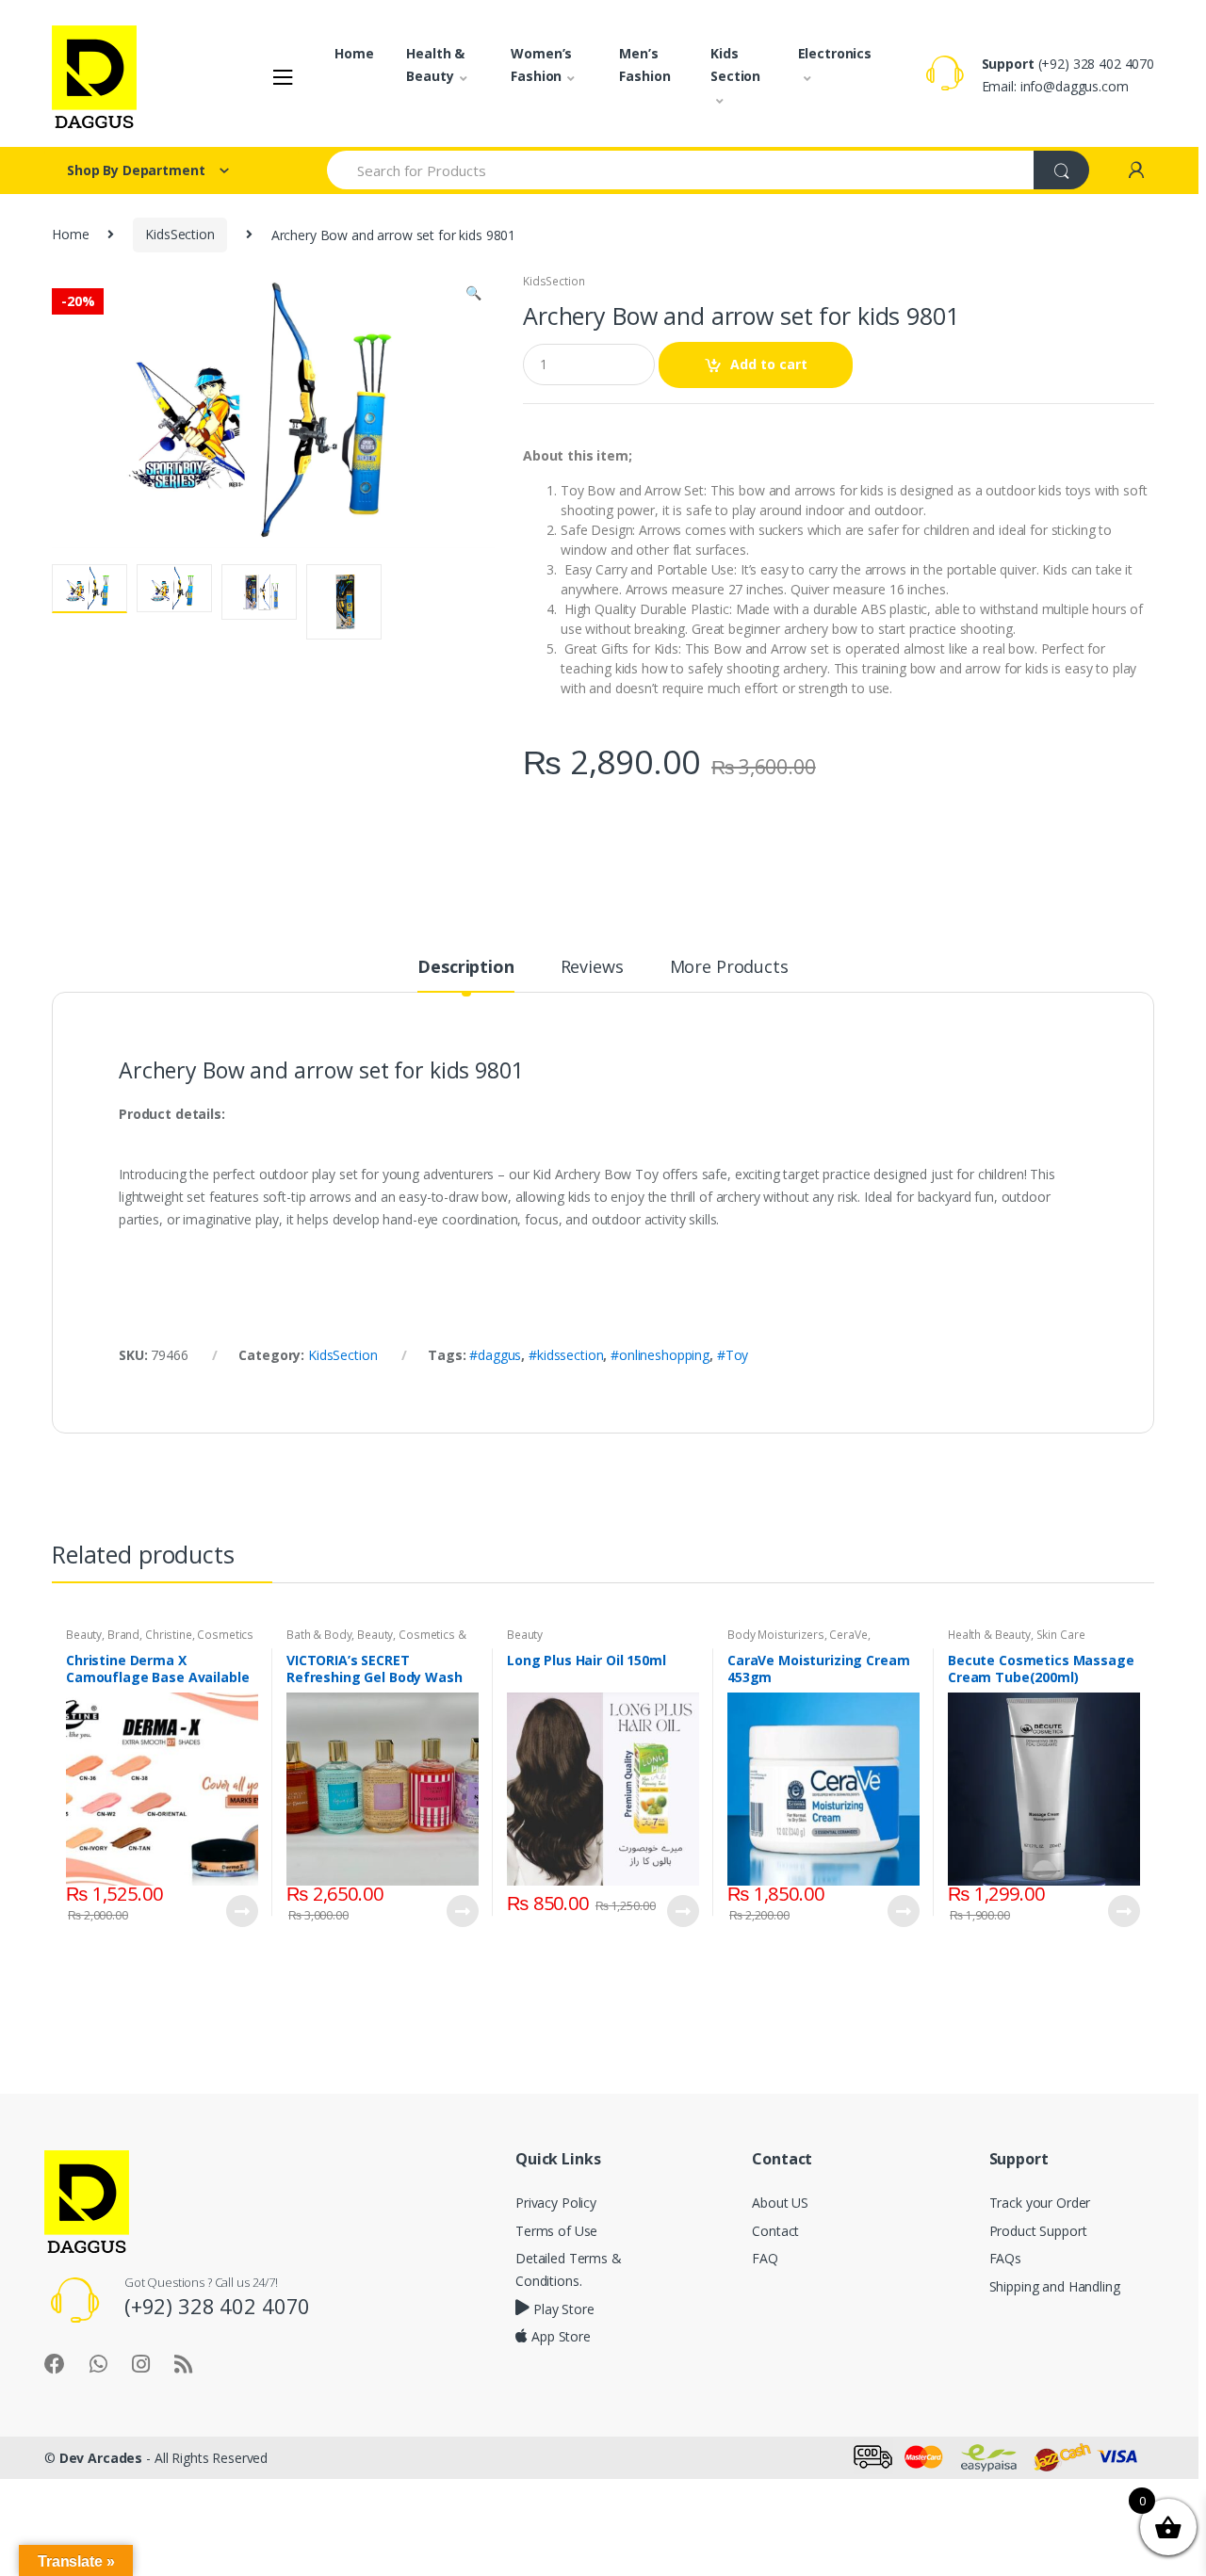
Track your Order (1040, 2203)
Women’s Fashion (541, 65)
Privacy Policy (556, 2203)
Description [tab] (465, 968)
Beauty (84, 1635)
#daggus (495, 1355)
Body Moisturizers (776, 1635)
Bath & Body (319, 1635)
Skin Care (1061, 1635)
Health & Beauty (435, 65)
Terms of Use (556, 2231)
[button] (473, 295)
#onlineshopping (660, 1355)
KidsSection (179, 234)
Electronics (835, 53)
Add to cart (769, 364)
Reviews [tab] (592, 968)
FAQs (1005, 2258)
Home (354, 53)
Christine (169, 1635)
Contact (775, 2231)
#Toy (733, 1355)
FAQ (765, 2258)
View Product (241, 1911)
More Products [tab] (729, 968)
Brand (123, 1635)
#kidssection (566, 1355)
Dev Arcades (101, 2458)
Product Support (1038, 2231)
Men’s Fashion (644, 65)
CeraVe (848, 1635)
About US (780, 2203)
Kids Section (735, 65)
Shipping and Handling (1055, 2286)
